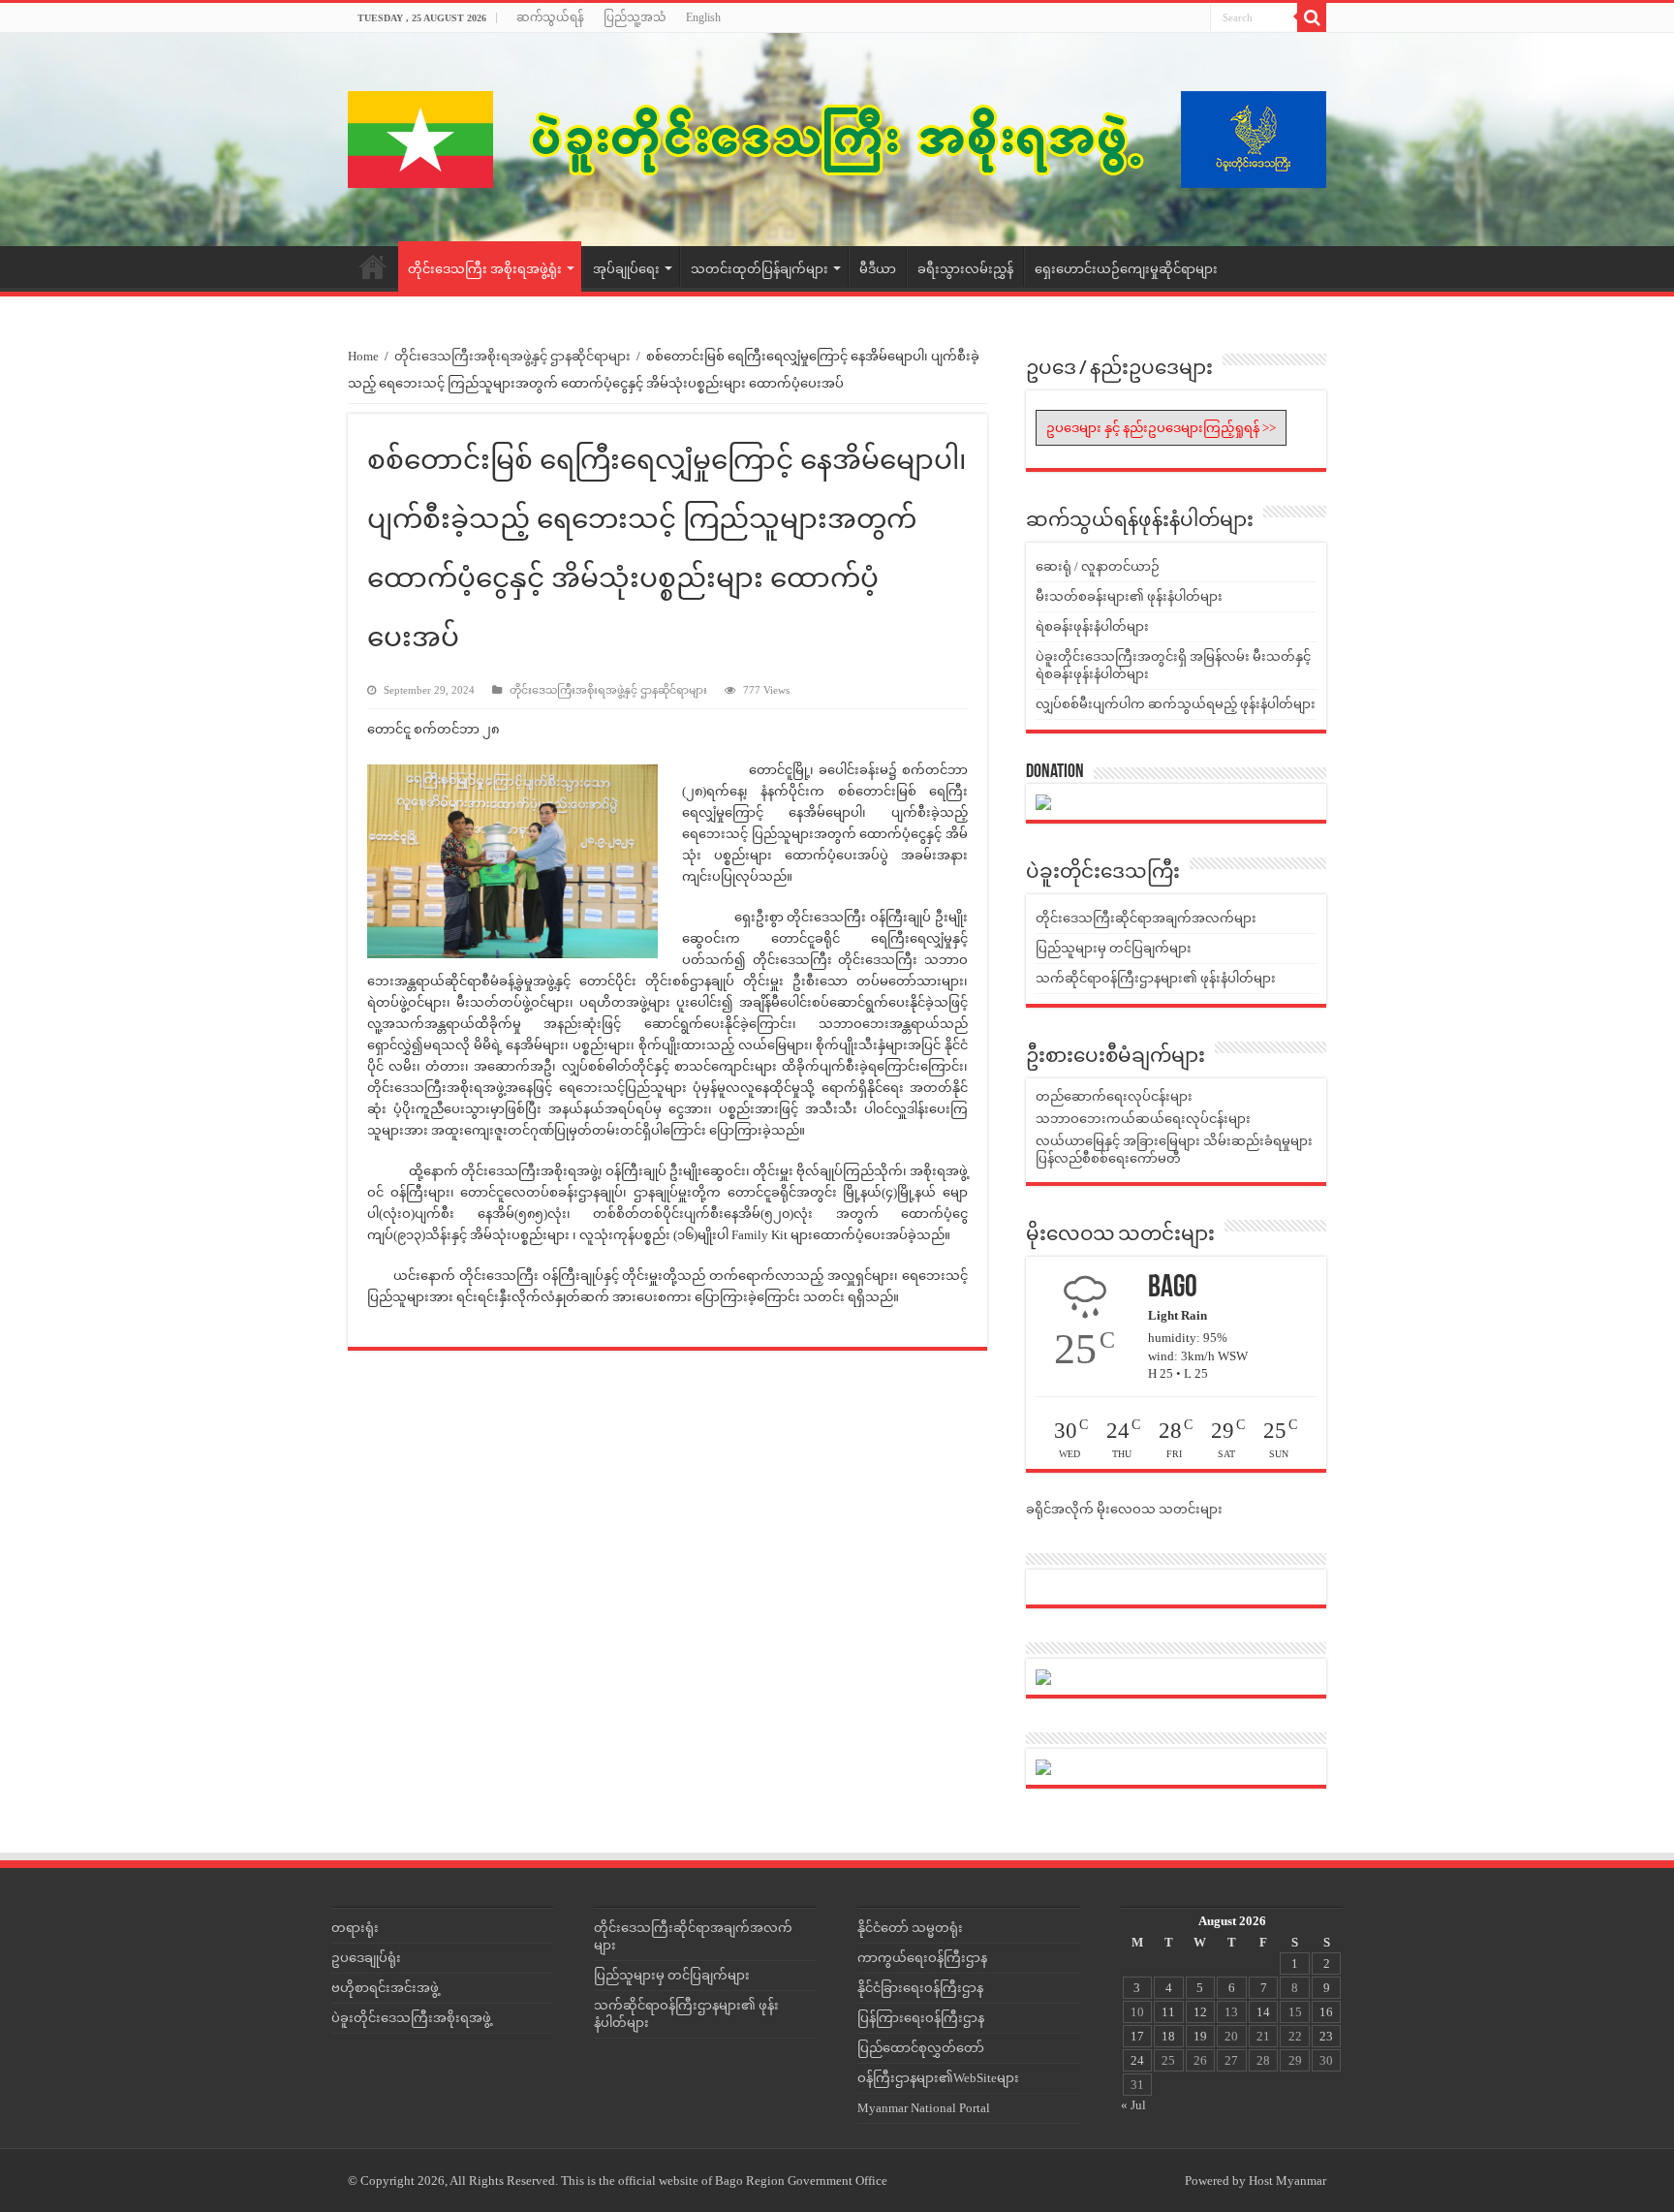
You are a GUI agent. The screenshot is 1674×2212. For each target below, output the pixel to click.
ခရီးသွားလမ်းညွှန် (965, 269)
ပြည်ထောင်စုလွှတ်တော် (921, 2048)
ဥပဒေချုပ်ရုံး (366, 1958)
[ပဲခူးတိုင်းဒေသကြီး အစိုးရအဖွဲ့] (837, 140)
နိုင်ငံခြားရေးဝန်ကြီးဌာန (920, 1988)
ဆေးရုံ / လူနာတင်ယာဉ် (1098, 566)
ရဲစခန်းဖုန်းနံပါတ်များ (1092, 626)
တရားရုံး (355, 1928)
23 (1326, 2036)
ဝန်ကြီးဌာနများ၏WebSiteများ (938, 2078)
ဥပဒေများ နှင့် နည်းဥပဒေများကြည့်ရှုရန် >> (1161, 428)
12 (1200, 2012)
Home (373, 266)
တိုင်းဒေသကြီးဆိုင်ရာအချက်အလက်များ (1146, 918)
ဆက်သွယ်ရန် (550, 17)
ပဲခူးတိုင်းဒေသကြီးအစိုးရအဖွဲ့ (411, 2018)
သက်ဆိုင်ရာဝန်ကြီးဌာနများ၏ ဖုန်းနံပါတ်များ (1156, 978)
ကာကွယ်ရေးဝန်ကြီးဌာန (922, 1958)
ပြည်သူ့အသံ (635, 17)
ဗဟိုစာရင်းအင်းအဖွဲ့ (385, 1988)
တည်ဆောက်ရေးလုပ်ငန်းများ (1114, 1096)
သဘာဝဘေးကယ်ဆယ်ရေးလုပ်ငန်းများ (1143, 1119)
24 (1137, 2060)
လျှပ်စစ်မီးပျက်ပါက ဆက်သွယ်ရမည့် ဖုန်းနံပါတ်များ (1176, 704)
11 (1168, 2012)
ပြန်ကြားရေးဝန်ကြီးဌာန (921, 2018)
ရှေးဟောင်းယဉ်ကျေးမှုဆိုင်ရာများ (1126, 269)
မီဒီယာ (878, 269)
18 (1168, 2036)
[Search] (1312, 17)
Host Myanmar (1287, 2181)
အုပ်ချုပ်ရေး (626, 269)
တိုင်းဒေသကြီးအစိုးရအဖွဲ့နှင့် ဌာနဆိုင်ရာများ (512, 356)
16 (1326, 2012)
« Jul (1133, 2105)
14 (1263, 2012)
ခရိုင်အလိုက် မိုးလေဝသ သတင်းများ (1124, 1509)
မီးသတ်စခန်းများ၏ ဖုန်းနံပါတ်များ (1129, 596)
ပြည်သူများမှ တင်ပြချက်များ (1114, 948)
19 (1200, 2036)
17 (1137, 2036)
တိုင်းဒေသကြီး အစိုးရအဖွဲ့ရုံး (485, 269)
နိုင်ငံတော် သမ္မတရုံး (910, 1928)
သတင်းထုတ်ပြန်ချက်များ (759, 269)
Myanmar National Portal (924, 2108)
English (703, 17)
